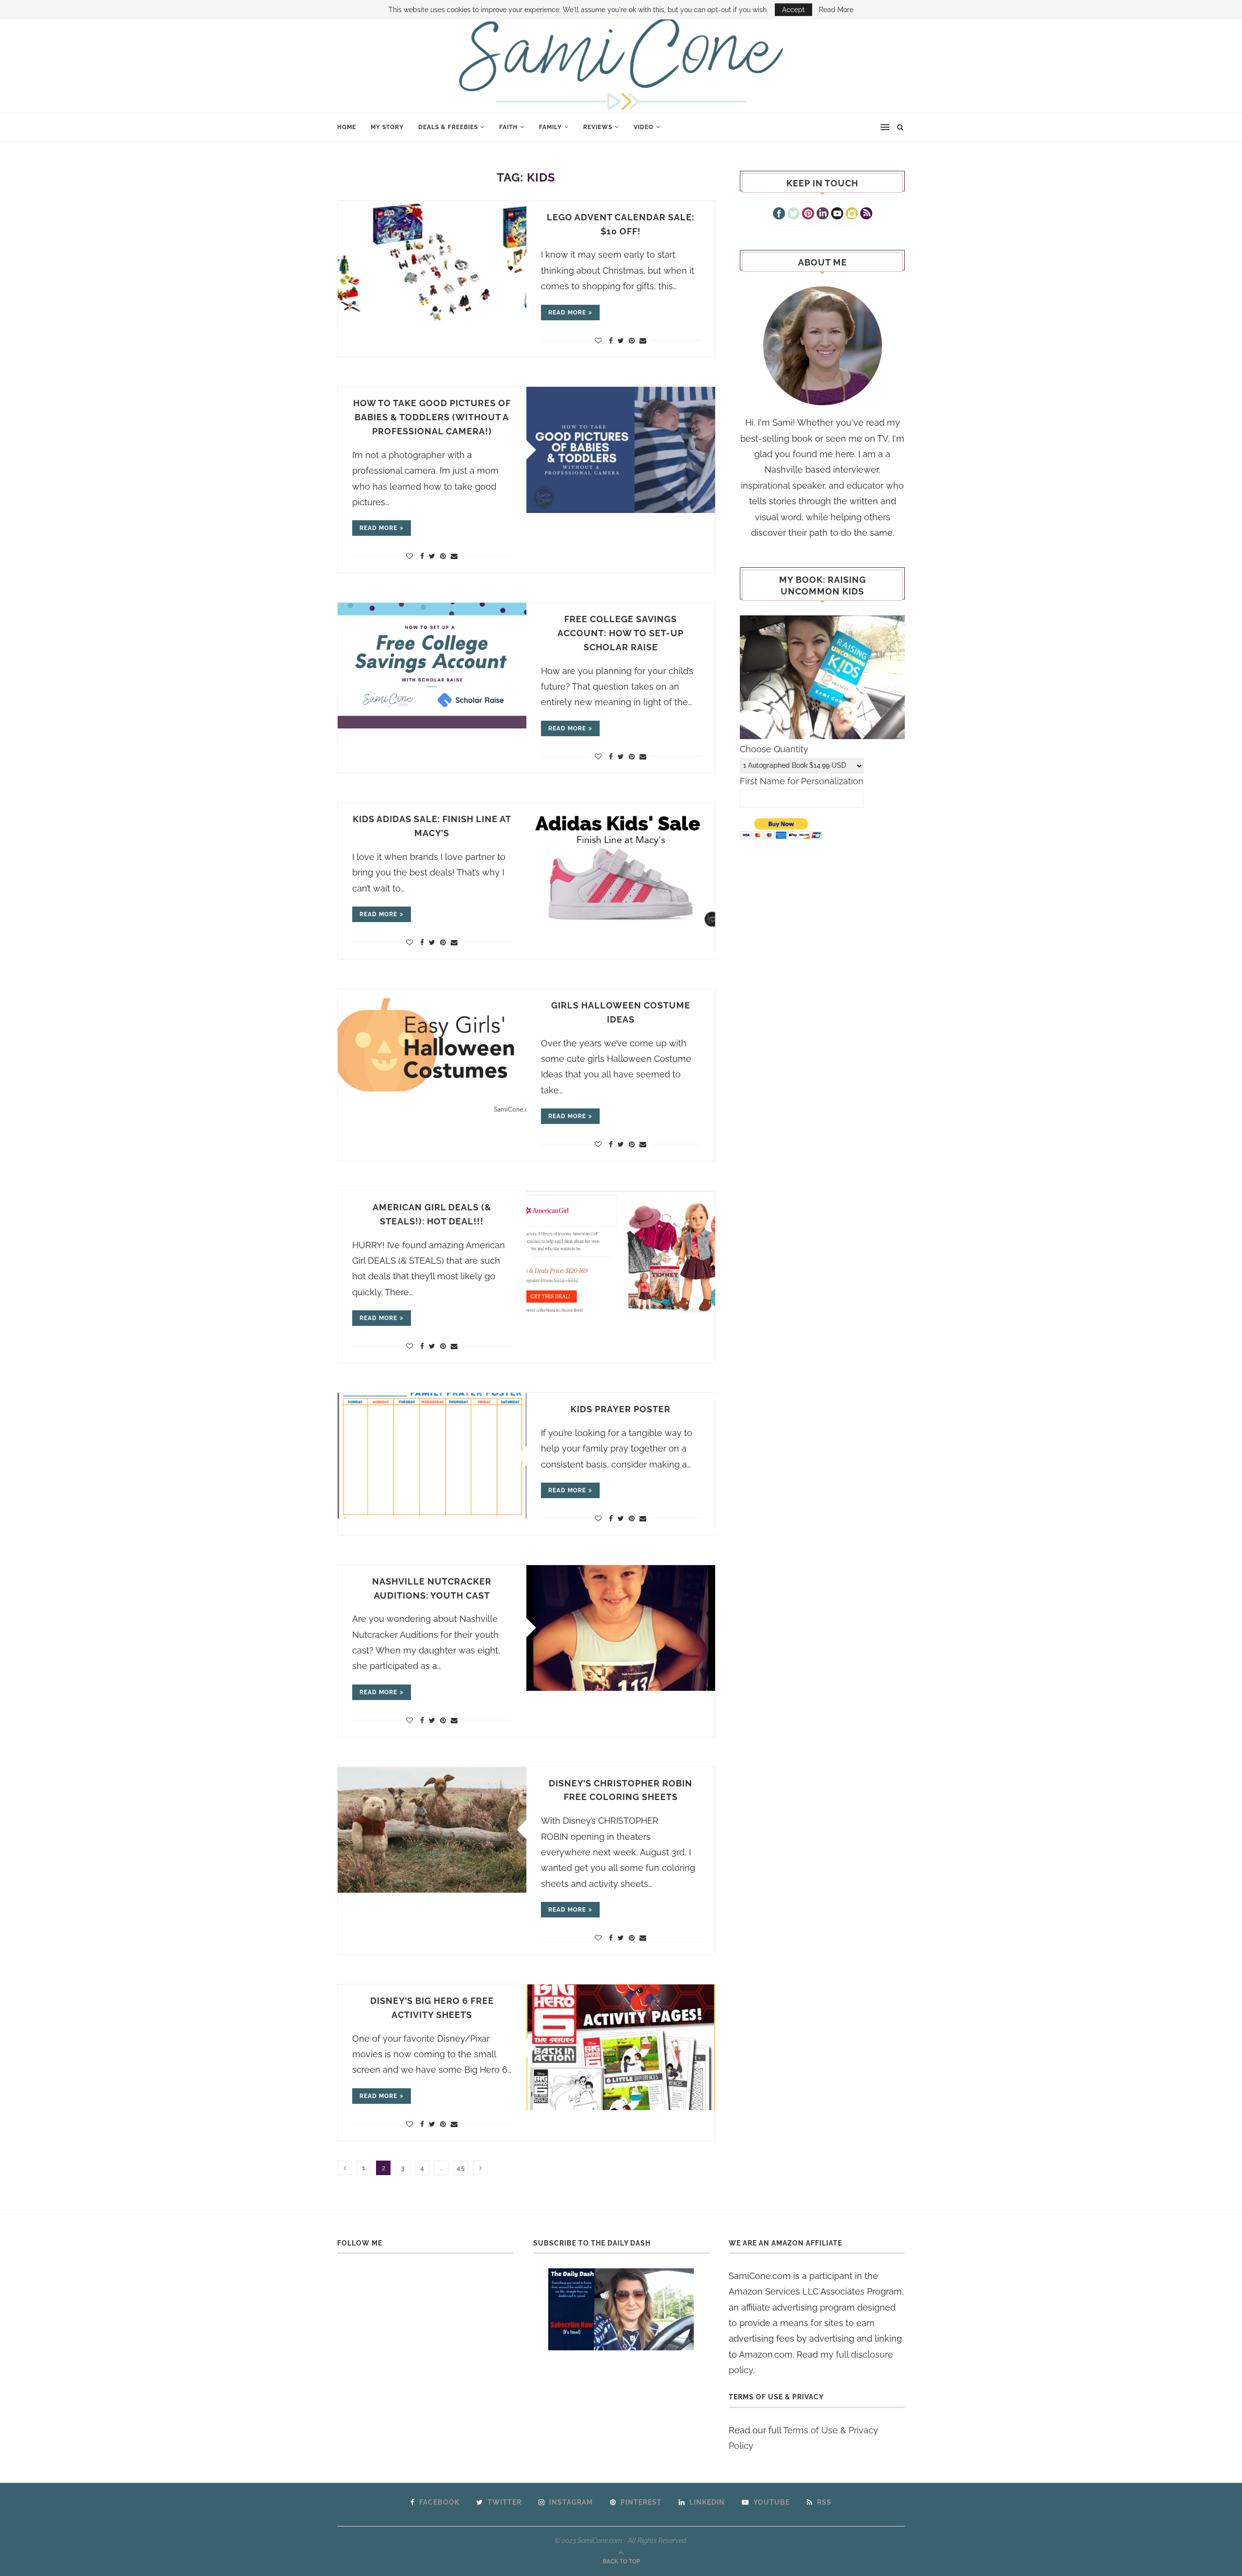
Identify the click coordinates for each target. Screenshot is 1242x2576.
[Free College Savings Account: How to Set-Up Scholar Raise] (432, 666)
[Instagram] (852, 215)
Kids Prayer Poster (621, 1409)
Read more (567, 313)
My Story (387, 127)
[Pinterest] (808, 215)
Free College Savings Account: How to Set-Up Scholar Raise (621, 633)
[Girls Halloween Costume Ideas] (432, 1052)
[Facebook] (779, 215)
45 (461, 2168)
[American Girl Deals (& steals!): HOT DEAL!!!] (621, 1254)
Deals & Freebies (448, 127)
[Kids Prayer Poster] (432, 1456)
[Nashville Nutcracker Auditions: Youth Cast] (621, 1628)
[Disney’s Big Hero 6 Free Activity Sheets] (621, 2047)
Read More (836, 10)
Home (347, 127)
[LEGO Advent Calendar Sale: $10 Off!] (432, 264)
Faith (508, 127)
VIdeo (644, 127)
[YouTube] (837, 215)
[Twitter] (793, 215)
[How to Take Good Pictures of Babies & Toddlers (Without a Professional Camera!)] (621, 450)
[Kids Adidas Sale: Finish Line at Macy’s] (621, 866)
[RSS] (866, 215)
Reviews (598, 127)
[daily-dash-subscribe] (621, 2309)
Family (550, 127)
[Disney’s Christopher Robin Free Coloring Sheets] (432, 1830)
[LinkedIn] (823, 215)
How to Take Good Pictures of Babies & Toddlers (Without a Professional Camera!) (432, 417)
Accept (793, 10)
